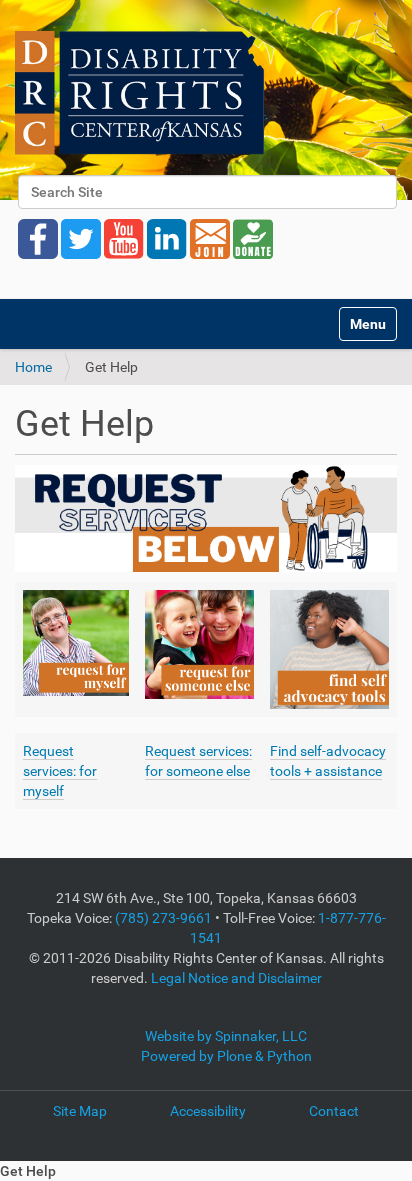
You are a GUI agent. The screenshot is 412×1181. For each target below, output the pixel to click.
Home (33, 367)
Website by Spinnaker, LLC (226, 1036)
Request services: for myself (60, 771)
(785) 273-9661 (163, 918)
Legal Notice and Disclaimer (236, 978)
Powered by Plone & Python (226, 1056)
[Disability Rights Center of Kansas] (140, 92)
